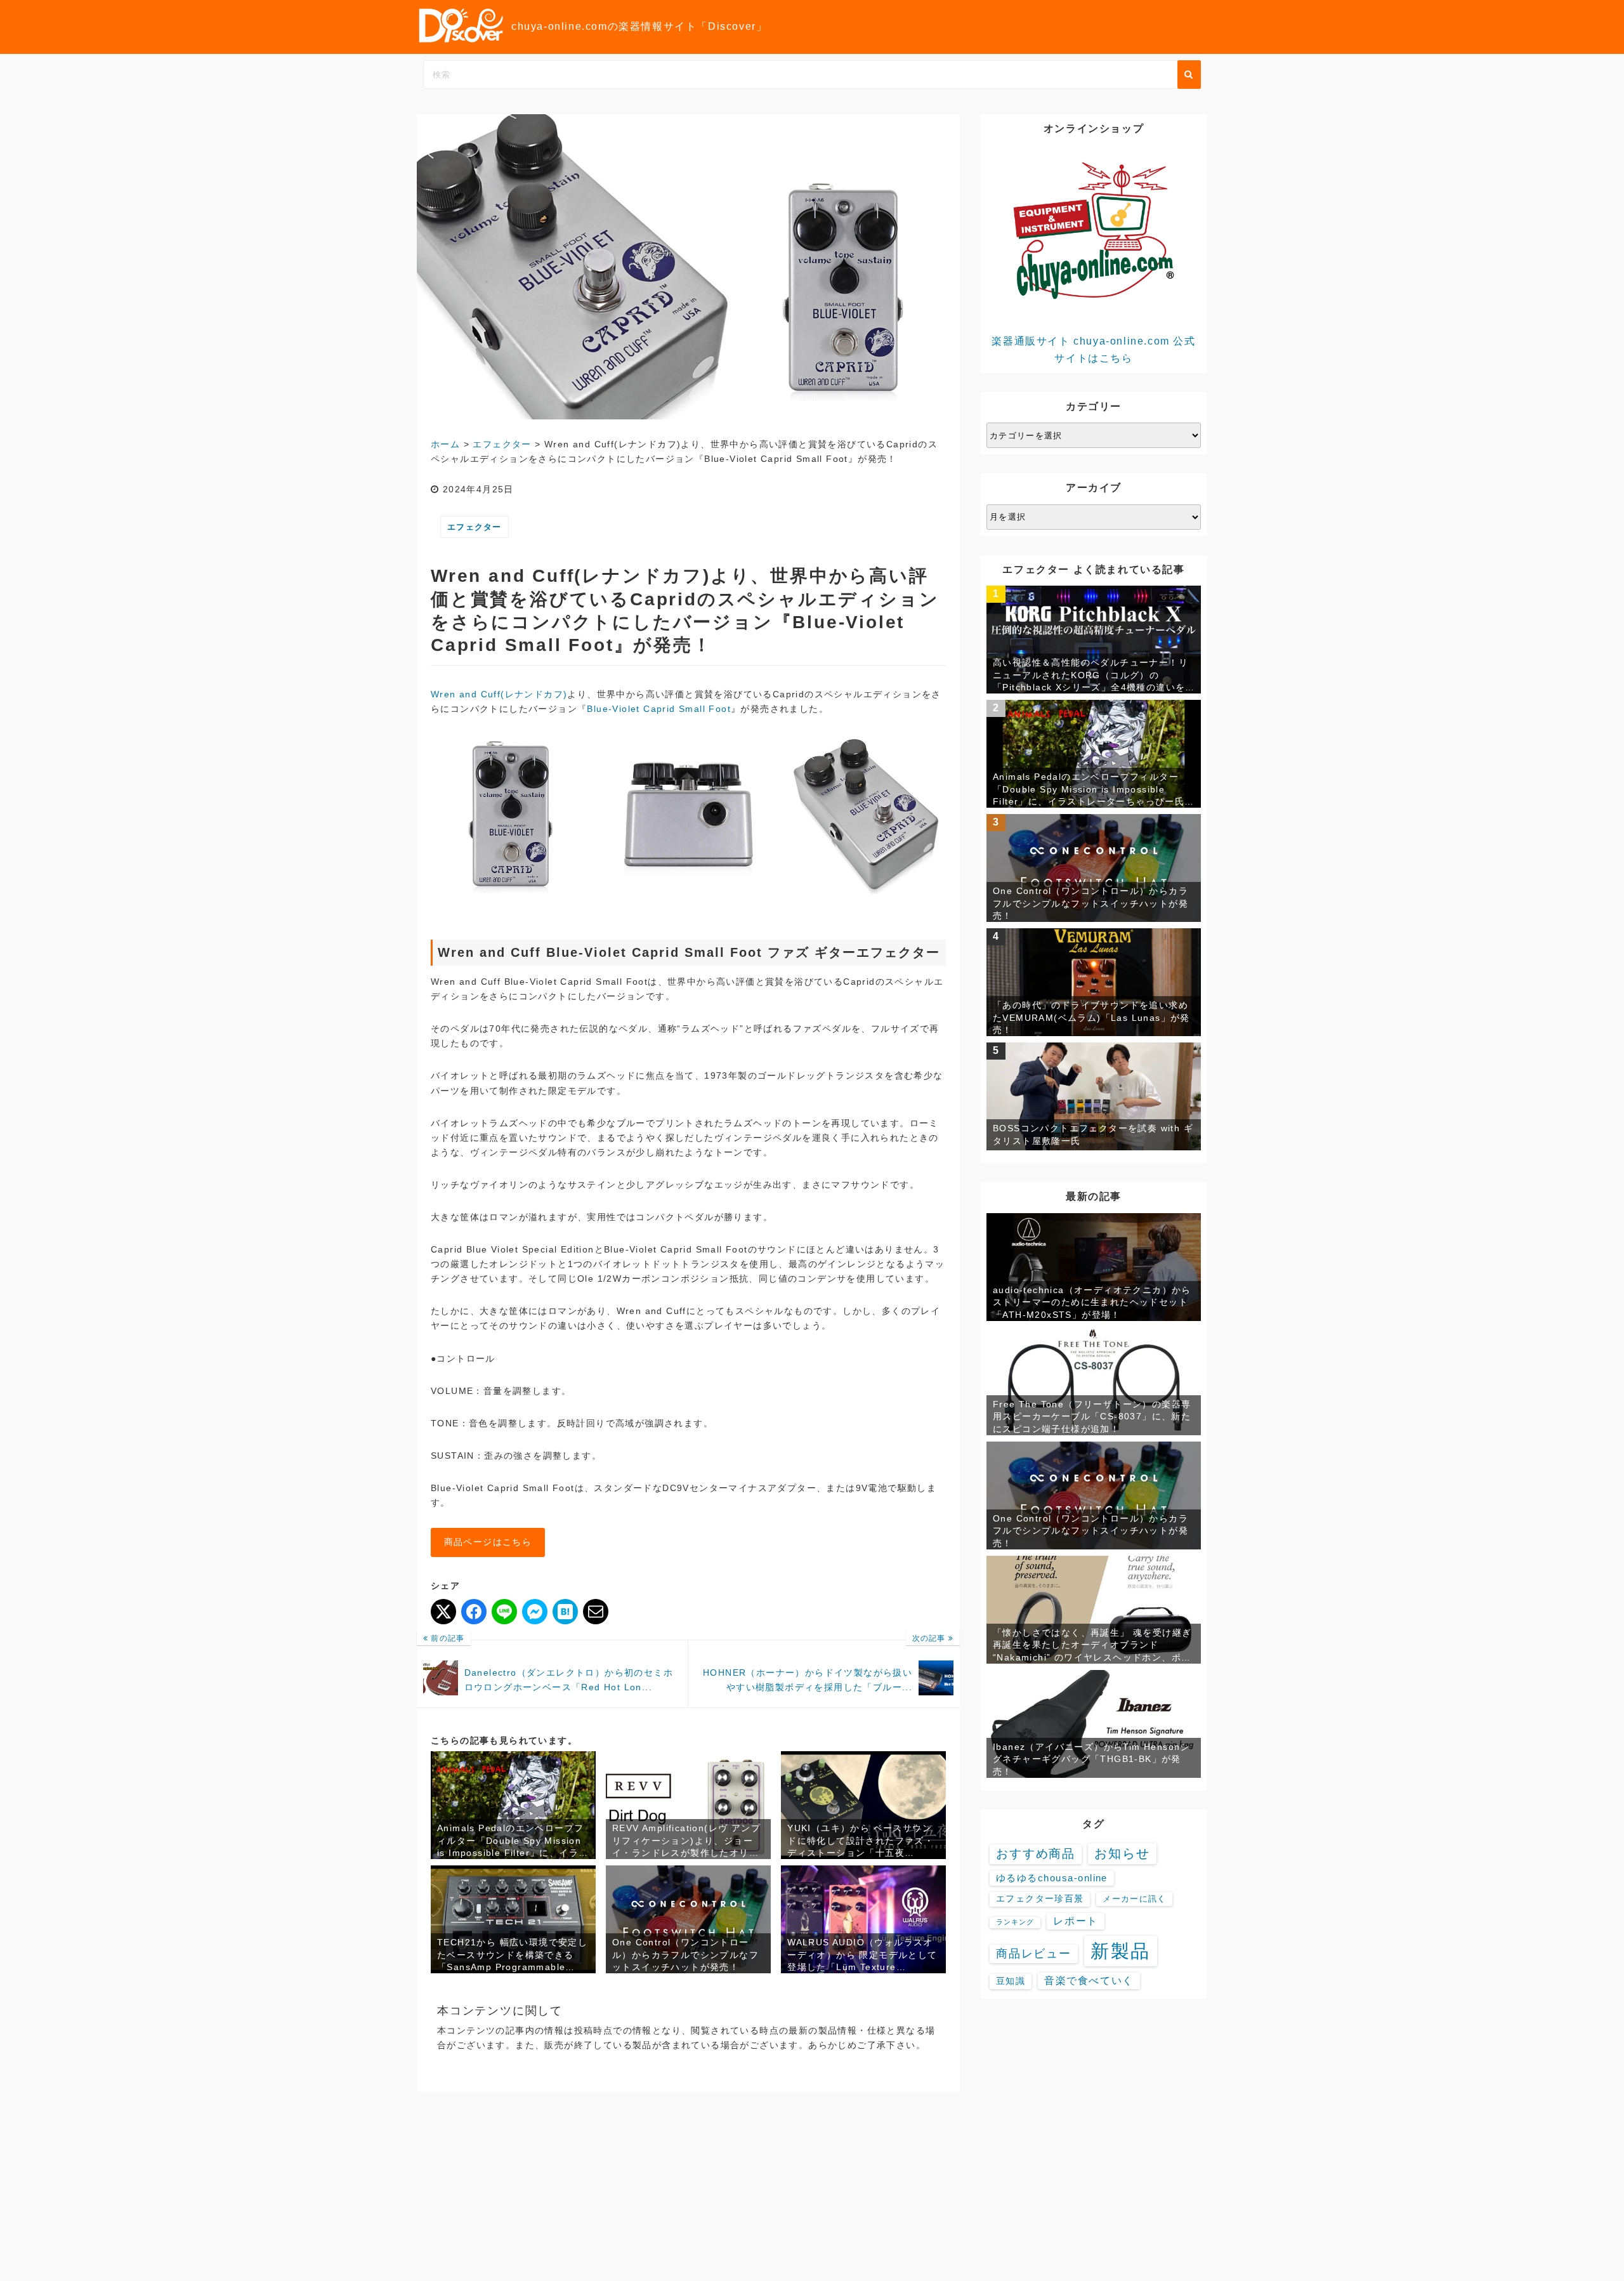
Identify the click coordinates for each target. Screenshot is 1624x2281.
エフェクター (475, 527)
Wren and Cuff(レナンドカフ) (499, 694)
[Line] (504, 1612)
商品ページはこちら (488, 1542)
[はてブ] (565, 1612)
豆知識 (1011, 1981)
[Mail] (596, 1612)
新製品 (1121, 1951)
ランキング (1015, 1922)
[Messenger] (535, 1612)
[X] (443, 1612)
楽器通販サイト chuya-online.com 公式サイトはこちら (1093, 349)
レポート (1075, 1921)
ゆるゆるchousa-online (1052, 1878)
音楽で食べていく (1089, 1981)
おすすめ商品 (1036, 1854)
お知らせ (1122, 1853)
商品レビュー (1034, 1954)
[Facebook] (474, 1612)
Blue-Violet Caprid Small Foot (659, 709)
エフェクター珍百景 (1040, 1899)
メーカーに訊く (1134, 1899)
